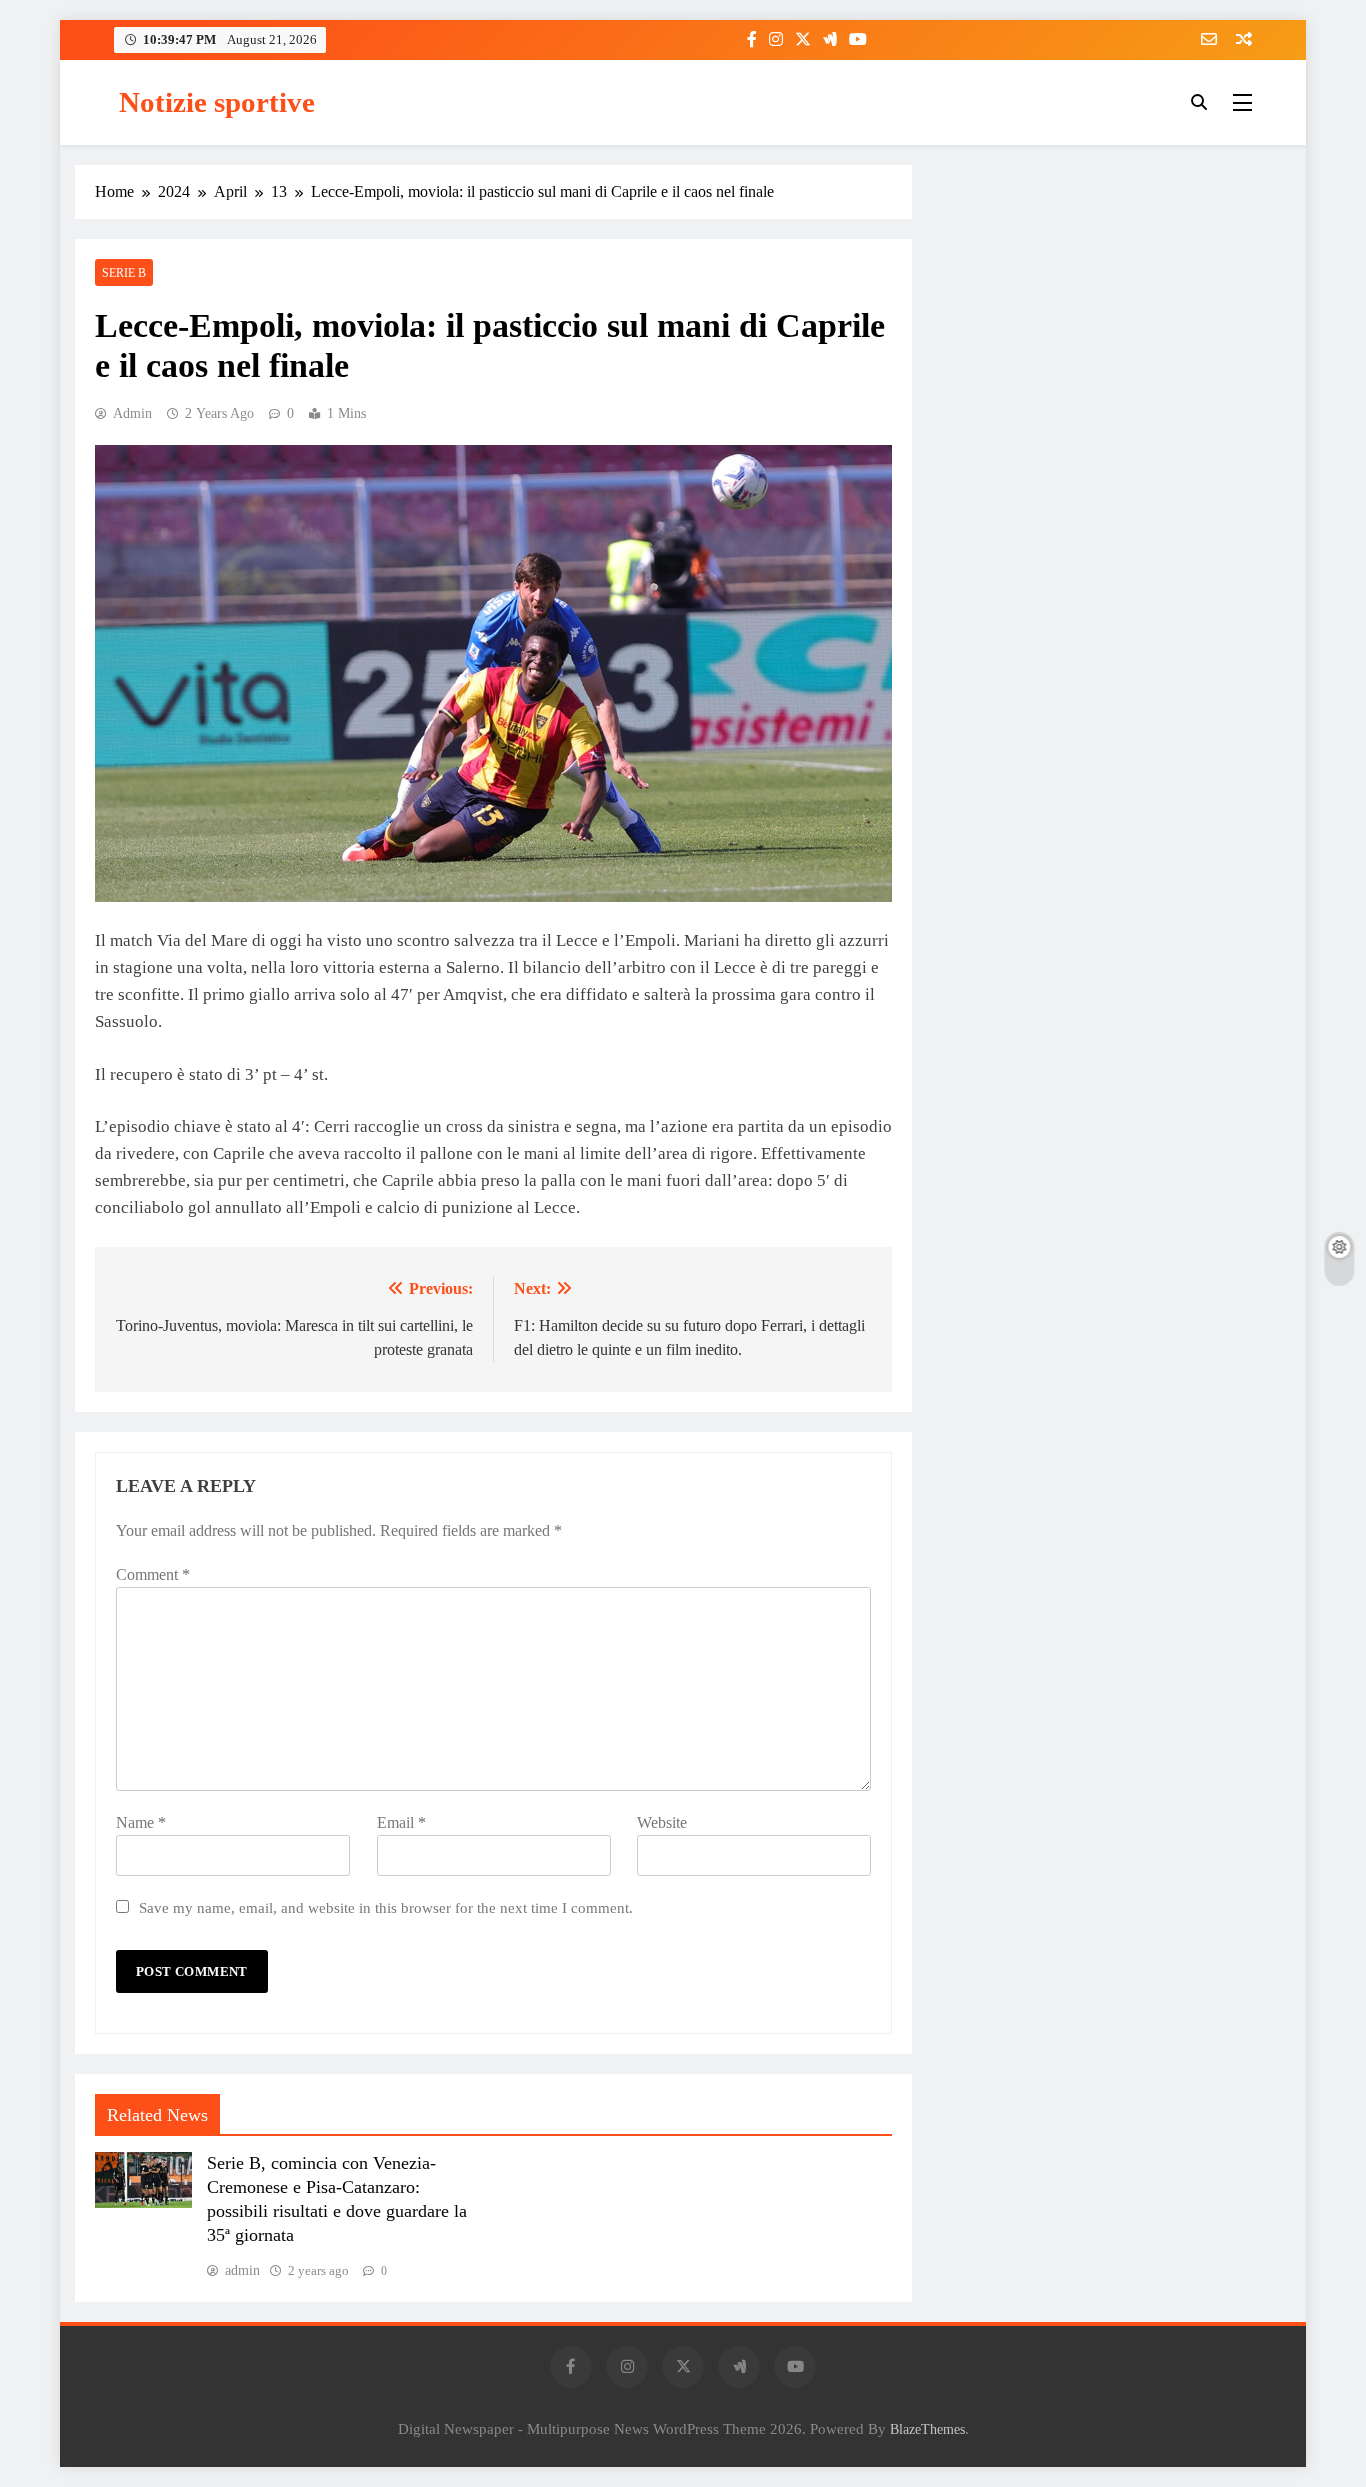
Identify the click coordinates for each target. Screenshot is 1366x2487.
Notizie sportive (217, 102)
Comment (153, 1574)
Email (401, 1822)
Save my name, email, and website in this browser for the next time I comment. (386, 1907)
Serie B (124, 273)
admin (132, 413)
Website (662, 1822)
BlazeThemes (927, 2429)
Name (141, 1822)
